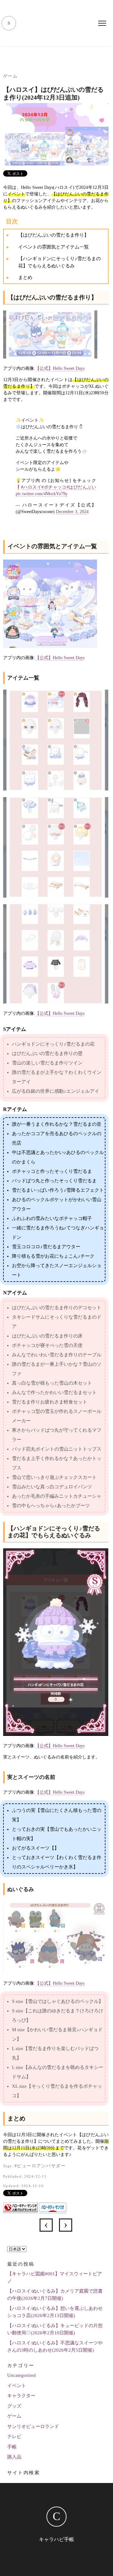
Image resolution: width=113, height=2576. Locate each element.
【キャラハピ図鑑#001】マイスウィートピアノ (55, 2277)
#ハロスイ (31, 487)
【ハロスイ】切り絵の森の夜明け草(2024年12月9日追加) (46, 2225)
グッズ (14, 2406)
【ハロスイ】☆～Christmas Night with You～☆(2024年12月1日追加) (66, 2225)
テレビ (14, 2437)
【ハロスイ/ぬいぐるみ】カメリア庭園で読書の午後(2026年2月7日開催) (55, 2295)
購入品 (14, 2457)
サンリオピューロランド (33, 2426)
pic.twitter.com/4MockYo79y (42, 494)
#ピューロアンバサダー (40, 2166)
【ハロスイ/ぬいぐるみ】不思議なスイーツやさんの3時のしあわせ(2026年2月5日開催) (55, 2346)
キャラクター (21, 2396)
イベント (17, 2386)
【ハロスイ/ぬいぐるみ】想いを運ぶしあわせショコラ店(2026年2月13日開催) (55, 2312)
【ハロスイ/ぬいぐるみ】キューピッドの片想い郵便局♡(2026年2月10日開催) (55, 2329)
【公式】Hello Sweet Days (60, 368)
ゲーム (11, 76)
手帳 (12, 2447)
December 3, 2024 (72, 512)
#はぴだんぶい (81, 487)
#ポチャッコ (54, 487)
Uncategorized (22, 2375)
